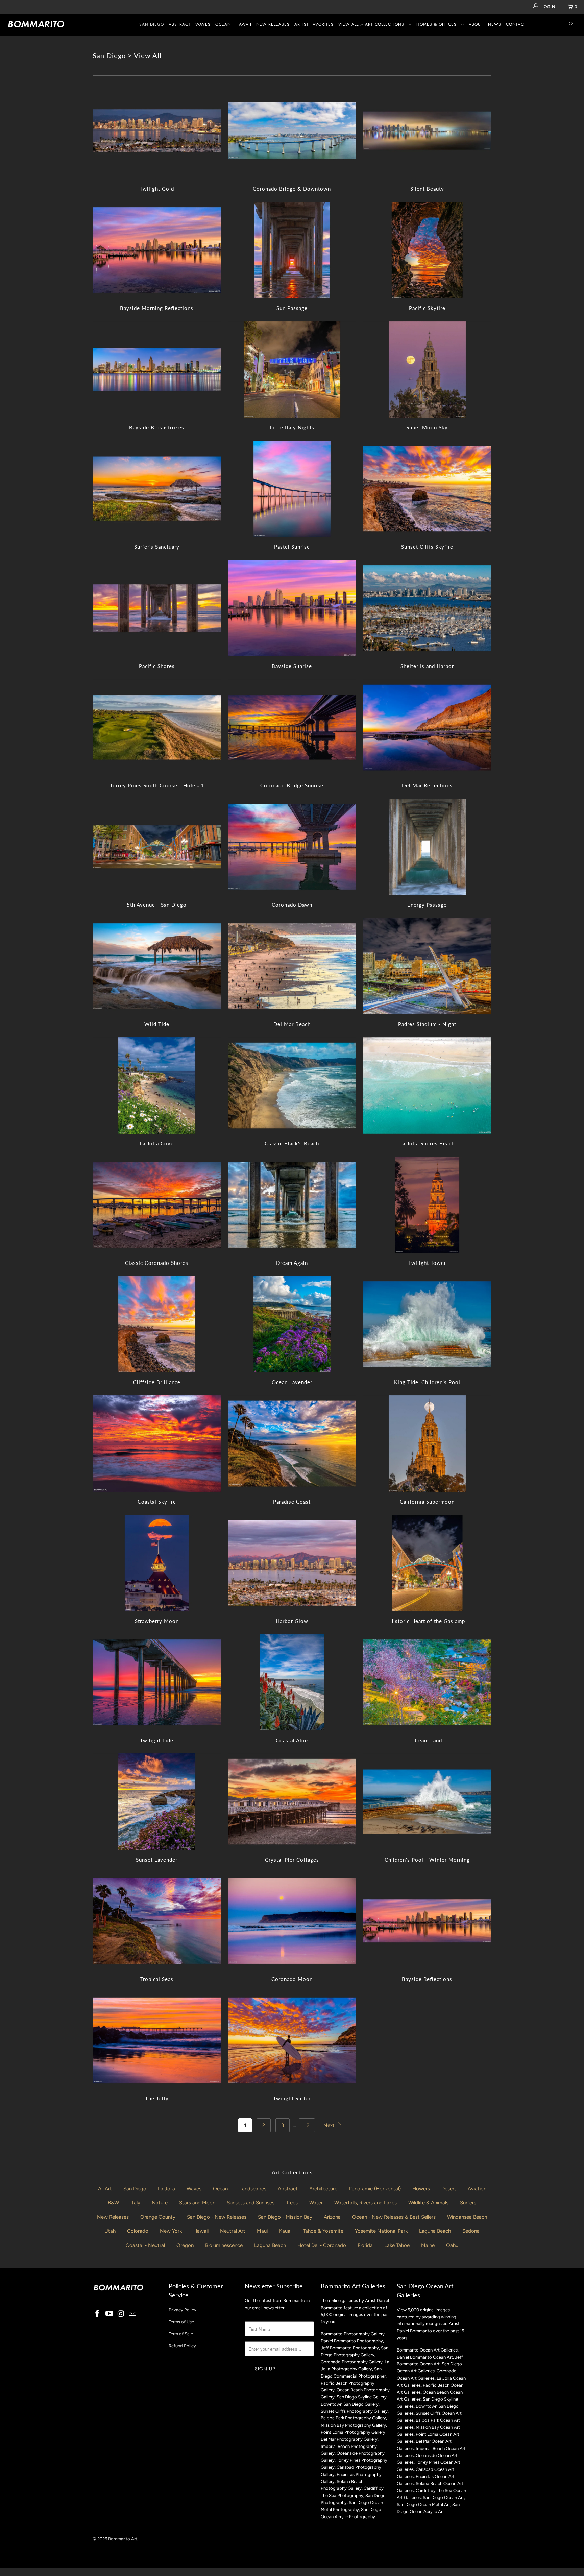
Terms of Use (181, 2322)
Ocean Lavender (292, 1324)
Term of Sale (181, 2334)
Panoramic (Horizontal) (375, 2189)
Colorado (138, 2231)
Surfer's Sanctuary (157, 489)
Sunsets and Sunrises (251, 2203)
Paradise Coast (292, 1444)
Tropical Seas (157, 1921)
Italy (135, 2203)
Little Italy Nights (292, 369)
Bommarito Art (123, 2539)
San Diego (152, 24)
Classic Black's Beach (292, 1085)
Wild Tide (157, 966)
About (476, 24)
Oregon (185, 2245)
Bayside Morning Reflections (157, 250)
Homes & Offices (436, 24)
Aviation (477, 2189)
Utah (110, 2231)
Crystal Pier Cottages (292, 1802)
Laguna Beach (435, 2231)
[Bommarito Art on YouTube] (109, 2314)
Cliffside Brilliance (157, 1324)
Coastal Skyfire (157, 1444)
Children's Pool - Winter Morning (427, 1802)
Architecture (323, 2189)
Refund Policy (182, 2346)
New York (171, 2231)
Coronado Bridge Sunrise (292, 727)
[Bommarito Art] (50, 24)
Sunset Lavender (157, 1802)
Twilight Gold (157, 131)
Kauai (285, 2231)
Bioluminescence (224, 2245)
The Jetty (157, 2040)
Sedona (471, 2231)
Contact (516, 24)
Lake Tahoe (397, 2245)
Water (316, 2203)
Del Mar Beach (292, 966)
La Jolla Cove (157, 1085)
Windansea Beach (467, 2217)
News (495, 24)
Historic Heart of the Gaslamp (427, 1563)
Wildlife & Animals (428, 2203)
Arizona (332, 2217)
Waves (203, 24)
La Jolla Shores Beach (427, 1085)
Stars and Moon (197, 2203)
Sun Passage (292, 250)
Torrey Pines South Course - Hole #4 (157, 727)
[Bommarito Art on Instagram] (121, 2314)
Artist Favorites (314, 24)
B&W (113, 2203)
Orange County (158, 2217)
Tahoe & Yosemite (323, 2231)
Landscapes (253, 2189)
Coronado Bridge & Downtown (292, 131)
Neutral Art (233, 2231)
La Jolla (166, 2189)
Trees (292, 2203)
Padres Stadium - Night (427, 966)
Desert (449, 2189)
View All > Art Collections (371, 24)
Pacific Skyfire (427, 250)
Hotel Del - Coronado (322, 2245)
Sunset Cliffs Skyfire (427, 489)
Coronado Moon (292, 1921)
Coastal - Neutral (145, 2245)
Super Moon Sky (427, 369)
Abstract (180, 24)
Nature (160, 2203)
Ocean (223, 24)
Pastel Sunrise (292, 489)
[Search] (571, 25)
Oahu (452, 2245)
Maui (262, 2231)
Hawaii (244, 24)
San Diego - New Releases (217, 2217)
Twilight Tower (427, 1205)
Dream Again (292, 1205)
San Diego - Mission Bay (285, 2217)
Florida (365, 2245)
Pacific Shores (157, 608)
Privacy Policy (182, 2310)
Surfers (468, 2203)
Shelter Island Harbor (427, 608)
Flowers (421, 2189)
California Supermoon (427, 1444)
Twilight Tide (157, 1682)
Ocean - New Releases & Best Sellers (394, 2217)
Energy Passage (427, 847)
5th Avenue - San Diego (157, 847)
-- (410, 24)
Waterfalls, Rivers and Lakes (366, 2203)
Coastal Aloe (292, 1682)
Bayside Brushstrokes (157, 369)
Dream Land (427, 1682)
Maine (428, 2245)
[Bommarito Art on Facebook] (98, 2314)
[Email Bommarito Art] (133, 2314)
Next (330, 2125)
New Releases (273, 24)
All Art (105, 2189)
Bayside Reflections (427, 1921)
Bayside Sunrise (292, 608)
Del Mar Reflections (427, 727)
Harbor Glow (292, 1563)
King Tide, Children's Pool (427, 1324)
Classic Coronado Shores (157, 1205)
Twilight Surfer (292, 2040)
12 (307, 2125)
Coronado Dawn (292, 847)
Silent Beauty (427, 131)
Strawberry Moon (157, 1563)
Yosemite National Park (381, 2231)
